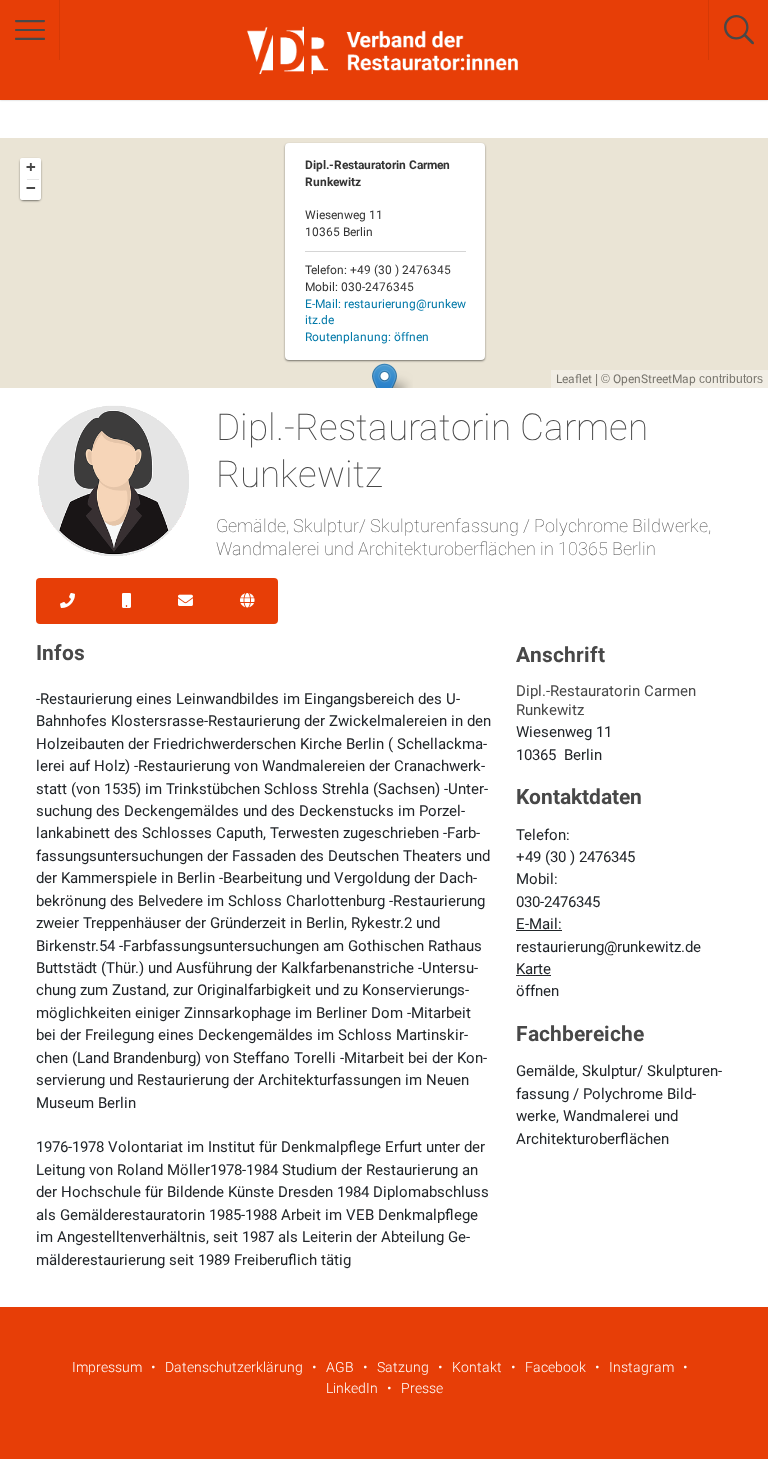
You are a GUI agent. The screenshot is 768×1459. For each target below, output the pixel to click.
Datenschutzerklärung (234, 1367)
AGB (340, 1367)
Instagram (641, 1367)
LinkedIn (352, 1388)
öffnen (537, 991)
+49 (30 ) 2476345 (575, 857)
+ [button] (31, 167)
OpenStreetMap (654, 379)
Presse (422, 1388)
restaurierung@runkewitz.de (608, 947)
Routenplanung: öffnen (367, 337)
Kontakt (477, 1367)
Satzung (403, 1367)
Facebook (555, 1367)
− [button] (31, 188)
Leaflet (574, 379)
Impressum (107, 1367)
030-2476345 (558, 902)
